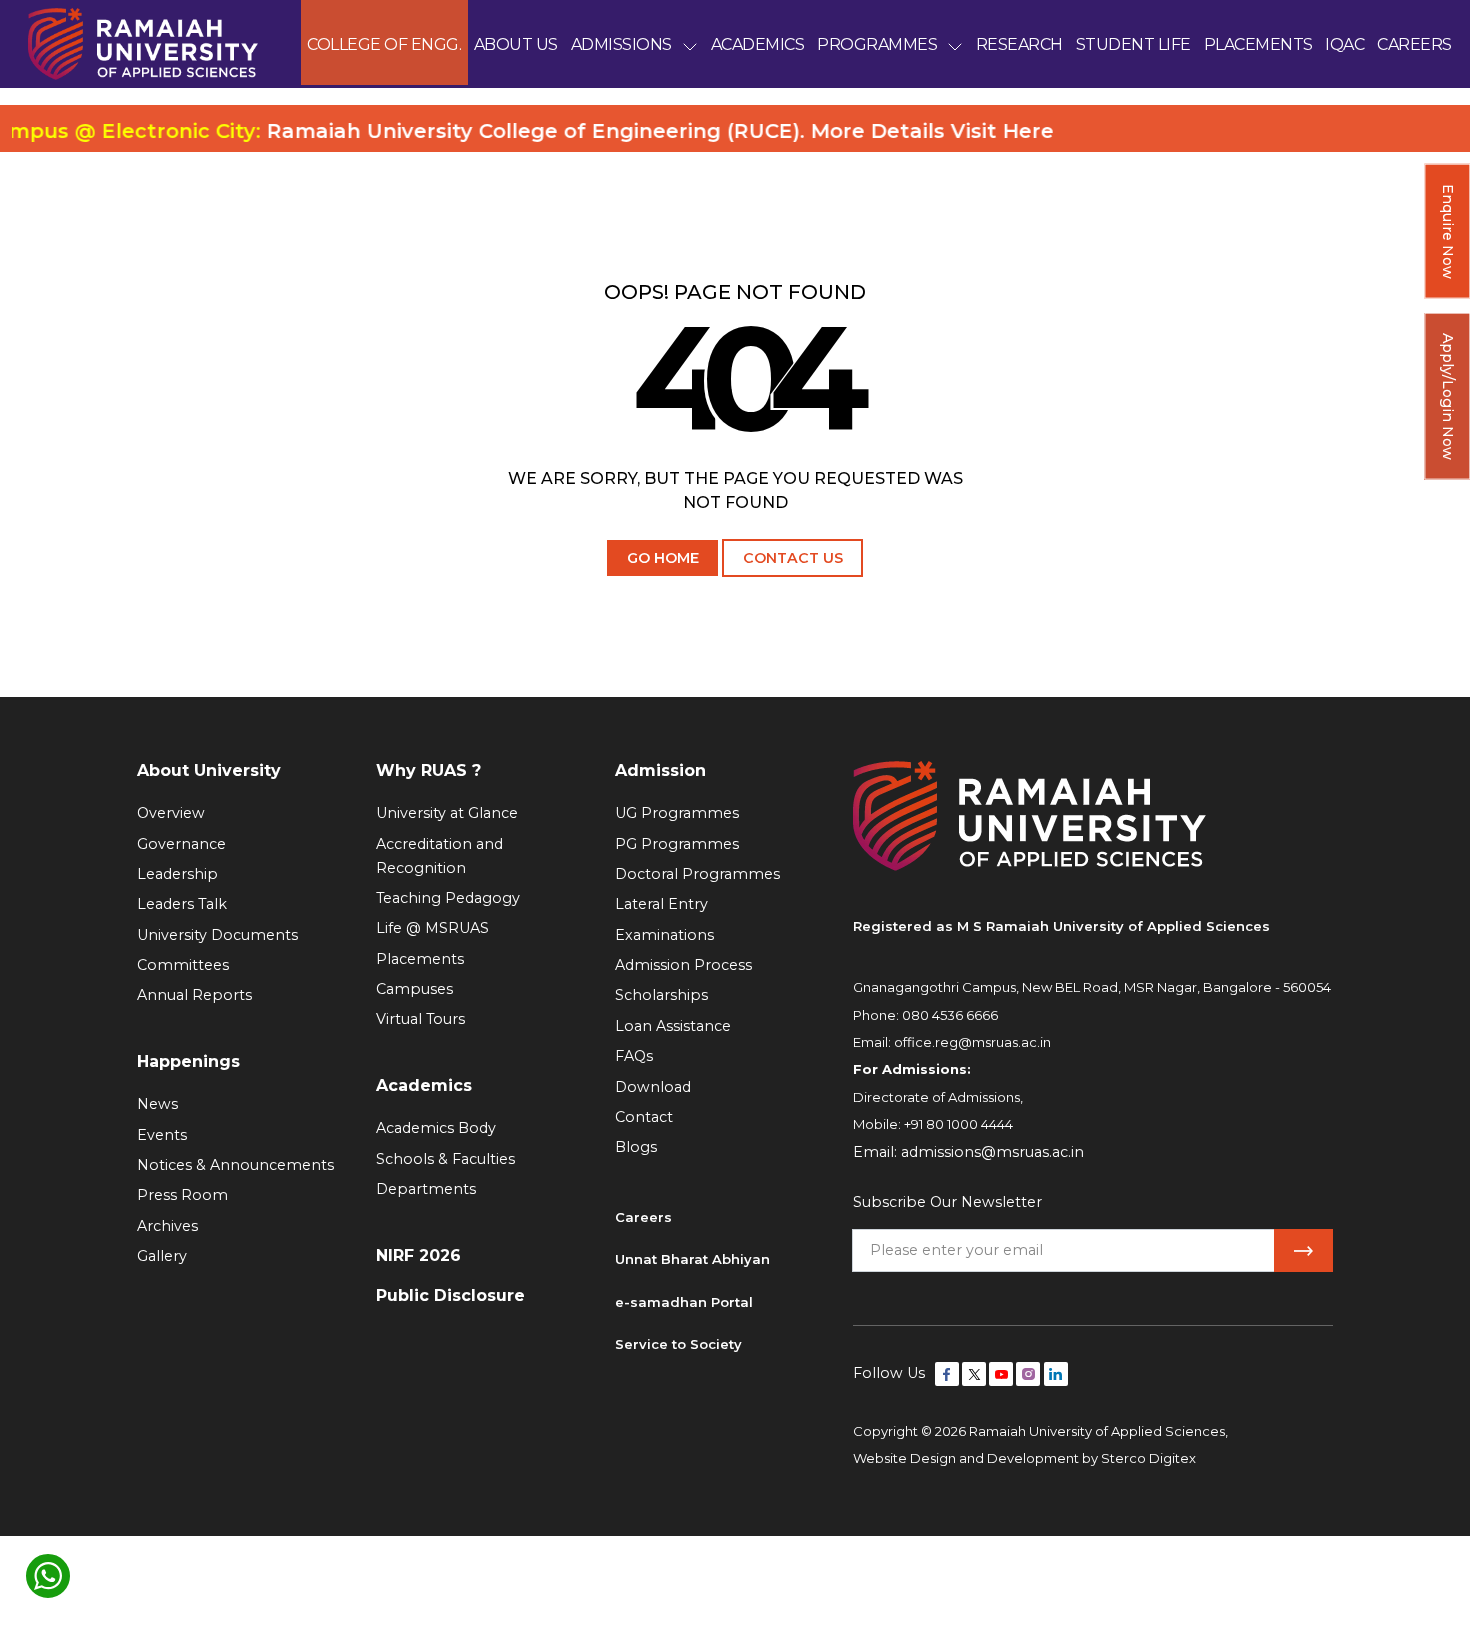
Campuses (414, 989)
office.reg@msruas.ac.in (972, 1042)
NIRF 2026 (418, 1255)
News (157, 1104)
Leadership (177, 874)
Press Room (182, 1195)
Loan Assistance (673, 1026)
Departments (426, 1189)
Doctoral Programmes (697, 874)
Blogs (636, 1147)
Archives (167, 1226)
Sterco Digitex (1148, 1458)
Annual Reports (194, 995)
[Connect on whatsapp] (48, 1576)
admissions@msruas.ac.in (992, 1152)
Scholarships (661, 995)
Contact (644, 1117)
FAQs (634, 1056)
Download (653, 1087)
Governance (181, 844)
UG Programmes (677, 813)
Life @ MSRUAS (432, 928)
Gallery (162, 1256)
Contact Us (793, 558)
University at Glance (447, 813)
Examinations (664, 935)
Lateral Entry (661, 904)
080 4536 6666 (950, 1015)
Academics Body (436, 1128)
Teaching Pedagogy (448, 898)
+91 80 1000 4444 (958, 1124)
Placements (420, 959)
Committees (183, 965)
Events (162, 1135)
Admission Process (683, 965)
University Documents (217, 935)
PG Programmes (677, 844)
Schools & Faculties (445, 1159)
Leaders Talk (182, 904)
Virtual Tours (420, 1019)
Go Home (663, 558)
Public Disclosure (450, 1295)
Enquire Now (1448, 231)
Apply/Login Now (1448, 396)
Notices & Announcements (235, 1165)
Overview (171, 813)
